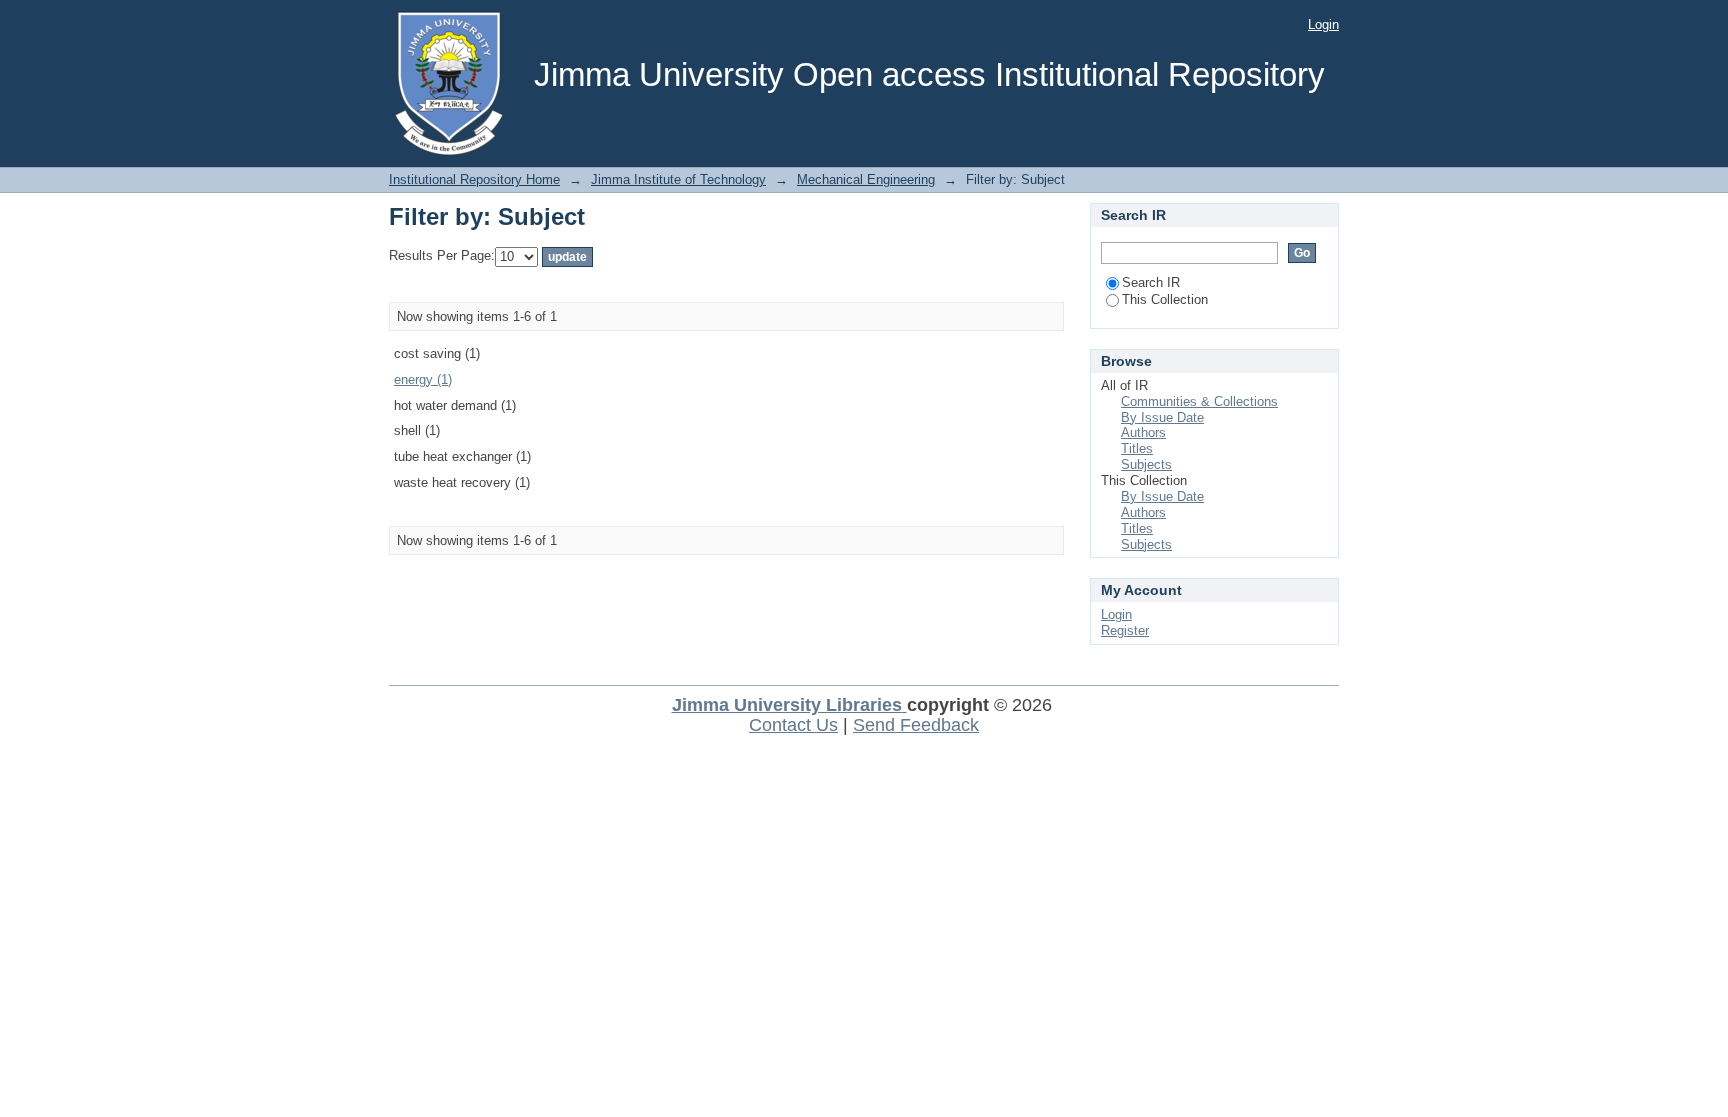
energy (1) (423, 379)
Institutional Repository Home (474, 179)
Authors (1143, 432)
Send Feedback (916, 725)
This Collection (1165, 299)
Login (1323, 24)
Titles (1137, 448)
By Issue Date (1162, 417)
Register (1125, 630)
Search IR (1151, 282)
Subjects (1146, 464)
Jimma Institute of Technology (678, 179)
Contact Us (793, 725)
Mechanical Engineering (866, 179)
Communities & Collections (1199, 401)
